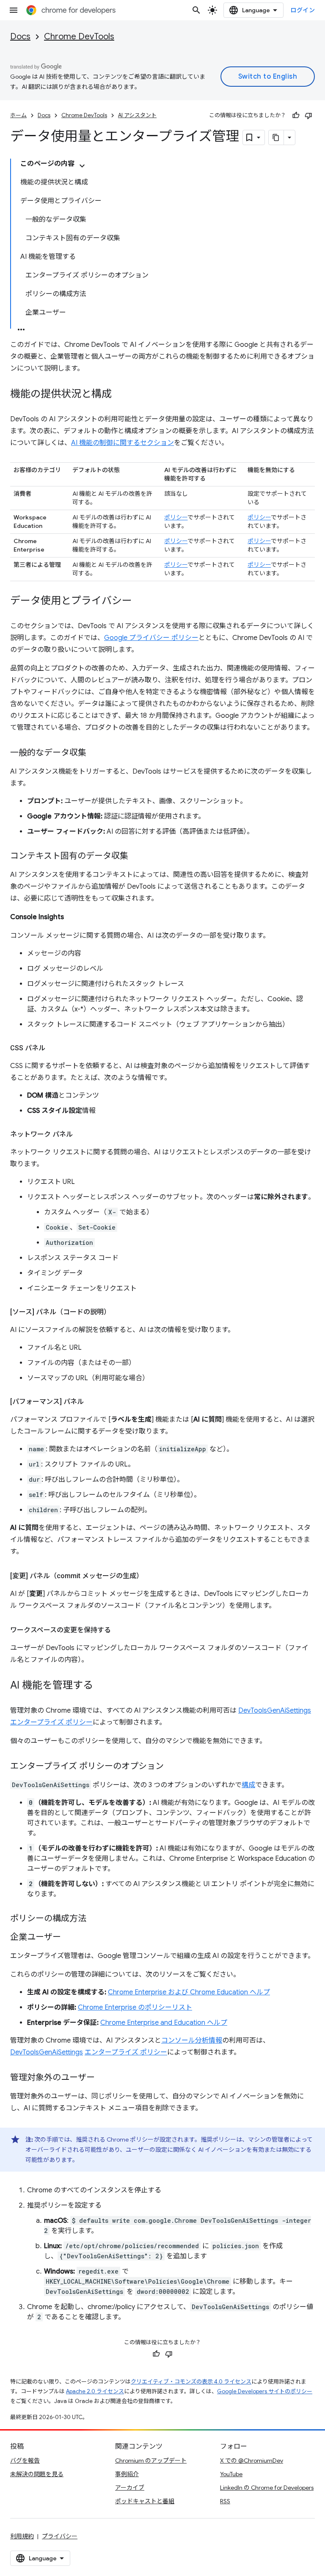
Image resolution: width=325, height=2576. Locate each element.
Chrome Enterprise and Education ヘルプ (164, 2023)
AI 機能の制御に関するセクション (123, 443)
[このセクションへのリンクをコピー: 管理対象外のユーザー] (103, 2078)
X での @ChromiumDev (252, 2461)
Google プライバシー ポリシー (151, 638)
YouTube (231, 2474)
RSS (225, 2501)
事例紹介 (127, 2474)
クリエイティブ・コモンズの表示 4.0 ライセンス (191, 2382)
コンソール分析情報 (192, 2040)
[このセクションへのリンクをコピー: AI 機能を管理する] (102, 1686)
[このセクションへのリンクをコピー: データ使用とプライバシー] (140, 601)
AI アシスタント (137, 115)
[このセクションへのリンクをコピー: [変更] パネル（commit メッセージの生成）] (151, 1576)
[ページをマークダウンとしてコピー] (276, 137)
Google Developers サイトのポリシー (265, 2391)
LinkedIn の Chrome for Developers (267, 2488)
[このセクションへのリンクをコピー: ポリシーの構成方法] (95, 1919)
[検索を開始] (196, 10)
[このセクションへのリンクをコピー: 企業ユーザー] (69, 1938)
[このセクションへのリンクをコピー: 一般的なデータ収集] (95, 753)
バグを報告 (25, 2461)
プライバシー (60, 2536)
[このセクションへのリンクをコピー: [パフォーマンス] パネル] (92, 1402)
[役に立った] (296, 115)
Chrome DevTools (79, 37)
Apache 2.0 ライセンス (95, 2391)
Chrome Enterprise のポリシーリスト (135, 2008)
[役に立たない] (308, 115)
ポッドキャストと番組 (145, 2501)
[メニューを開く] (14, 10)
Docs (20, 37)
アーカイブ (130, 2488)
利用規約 (22, 2536)
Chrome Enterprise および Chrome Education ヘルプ (189, 1992)
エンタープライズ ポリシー (126, 2052)
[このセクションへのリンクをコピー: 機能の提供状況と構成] (120, 395)
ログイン (303, 10)
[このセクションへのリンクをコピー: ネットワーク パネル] (81, 1134)
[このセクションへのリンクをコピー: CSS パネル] (54, 1048)
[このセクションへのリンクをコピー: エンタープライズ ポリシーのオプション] (172, 1767)
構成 (248, 1785)
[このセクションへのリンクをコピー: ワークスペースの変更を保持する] (119, 1630)
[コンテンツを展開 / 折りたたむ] (82, 166)
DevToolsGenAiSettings (47, 2052)
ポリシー (176, 517)
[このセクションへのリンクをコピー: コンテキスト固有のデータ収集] (137, 857)
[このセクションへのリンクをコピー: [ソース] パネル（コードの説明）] (119, 1312)
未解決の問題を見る (37, 2474)
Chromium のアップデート (151, 2461)
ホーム (18, 115)
